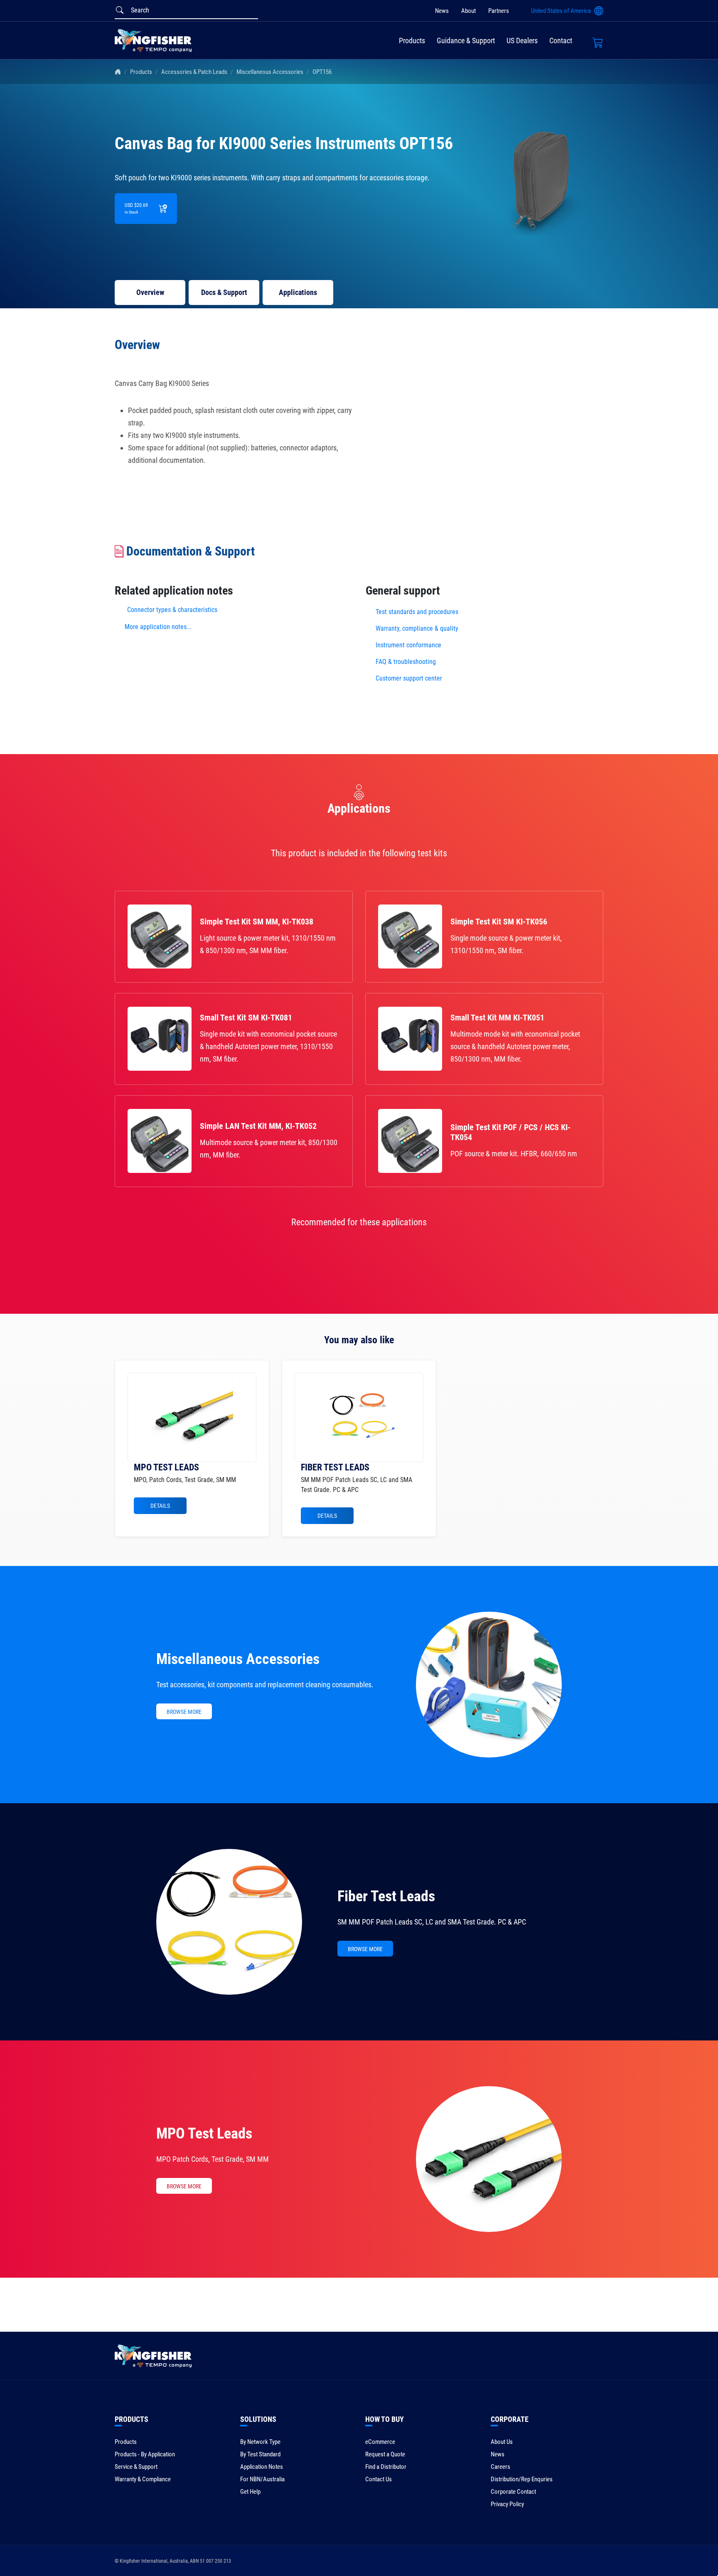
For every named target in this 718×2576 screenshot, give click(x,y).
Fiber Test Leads (386, 1896)
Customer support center (409, 678)
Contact (561, 41)
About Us (502, 2442)
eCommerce (380, 2442)
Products (412, 41)
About (468, 11)
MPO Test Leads (204, 2134)
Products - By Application (145, 2454)
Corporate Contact (513, 2492)
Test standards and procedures (417, 612)
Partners (499, 11)
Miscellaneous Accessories (270, 72)
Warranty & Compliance (143, 2479)
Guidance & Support (466, 41)
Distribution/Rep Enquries (522, 2479)
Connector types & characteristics (172, 610)
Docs (224, 292)
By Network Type (260, 2442)
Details (160, 1506)
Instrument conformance (408, 645)
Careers (500, 2467)
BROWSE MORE (184, 1712)
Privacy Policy (507, 2504)
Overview (150, 292)
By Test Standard (260, 2454)
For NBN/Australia (262, 2479)
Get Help (250, 2492)
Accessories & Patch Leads (194, 72)
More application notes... (158, 627)
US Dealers (522, 41)
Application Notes (262, 2467)
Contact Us (379, 2479)
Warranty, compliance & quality (417, 628)
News (442, 11)
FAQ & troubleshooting (407, 662)
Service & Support (136, 2467)
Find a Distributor (386, 2467)
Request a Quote (385, 2454)
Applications (298, 292)
